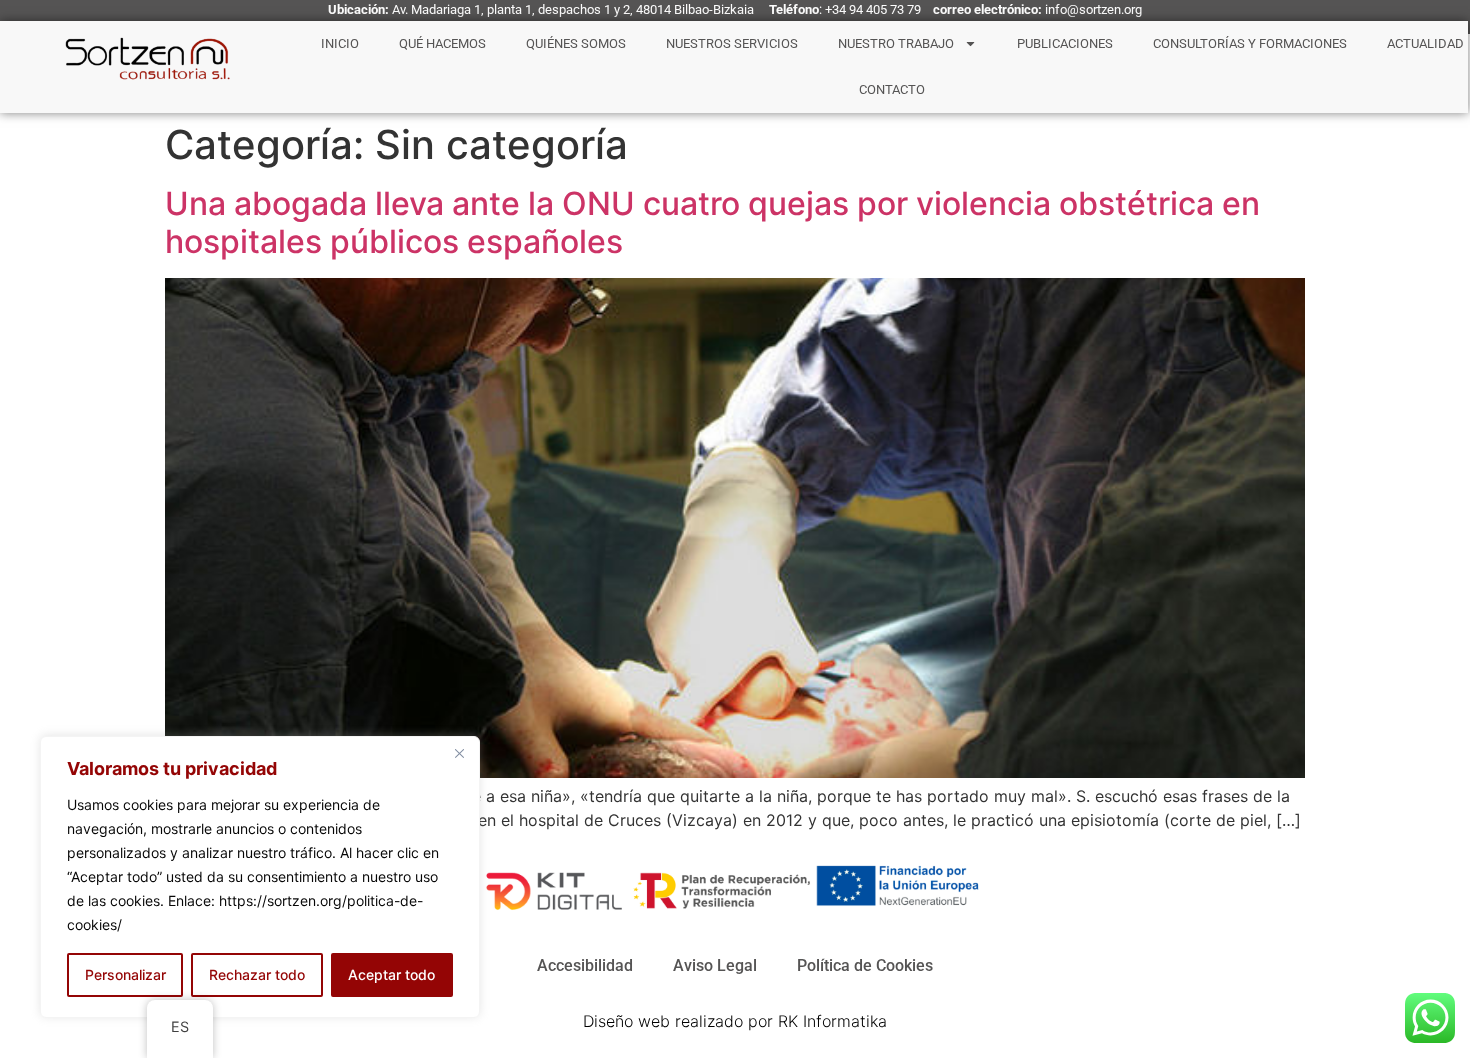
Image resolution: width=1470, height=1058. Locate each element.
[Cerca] (459, 753)
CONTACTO (892, 89)
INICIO (340, 43)
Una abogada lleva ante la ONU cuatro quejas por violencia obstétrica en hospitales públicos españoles (712, 222)
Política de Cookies (865, 965)
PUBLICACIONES (1065, 43)
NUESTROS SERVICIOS (732, 43)
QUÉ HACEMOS (442, 43)
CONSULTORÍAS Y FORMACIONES (1250, 43)
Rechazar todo (257, 974)
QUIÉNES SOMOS (576, 43)
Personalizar (125, 974)
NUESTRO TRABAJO (896, 43)
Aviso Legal (715, 965)
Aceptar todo (391, 974)
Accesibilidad (585, 965)
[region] (260, 877)
